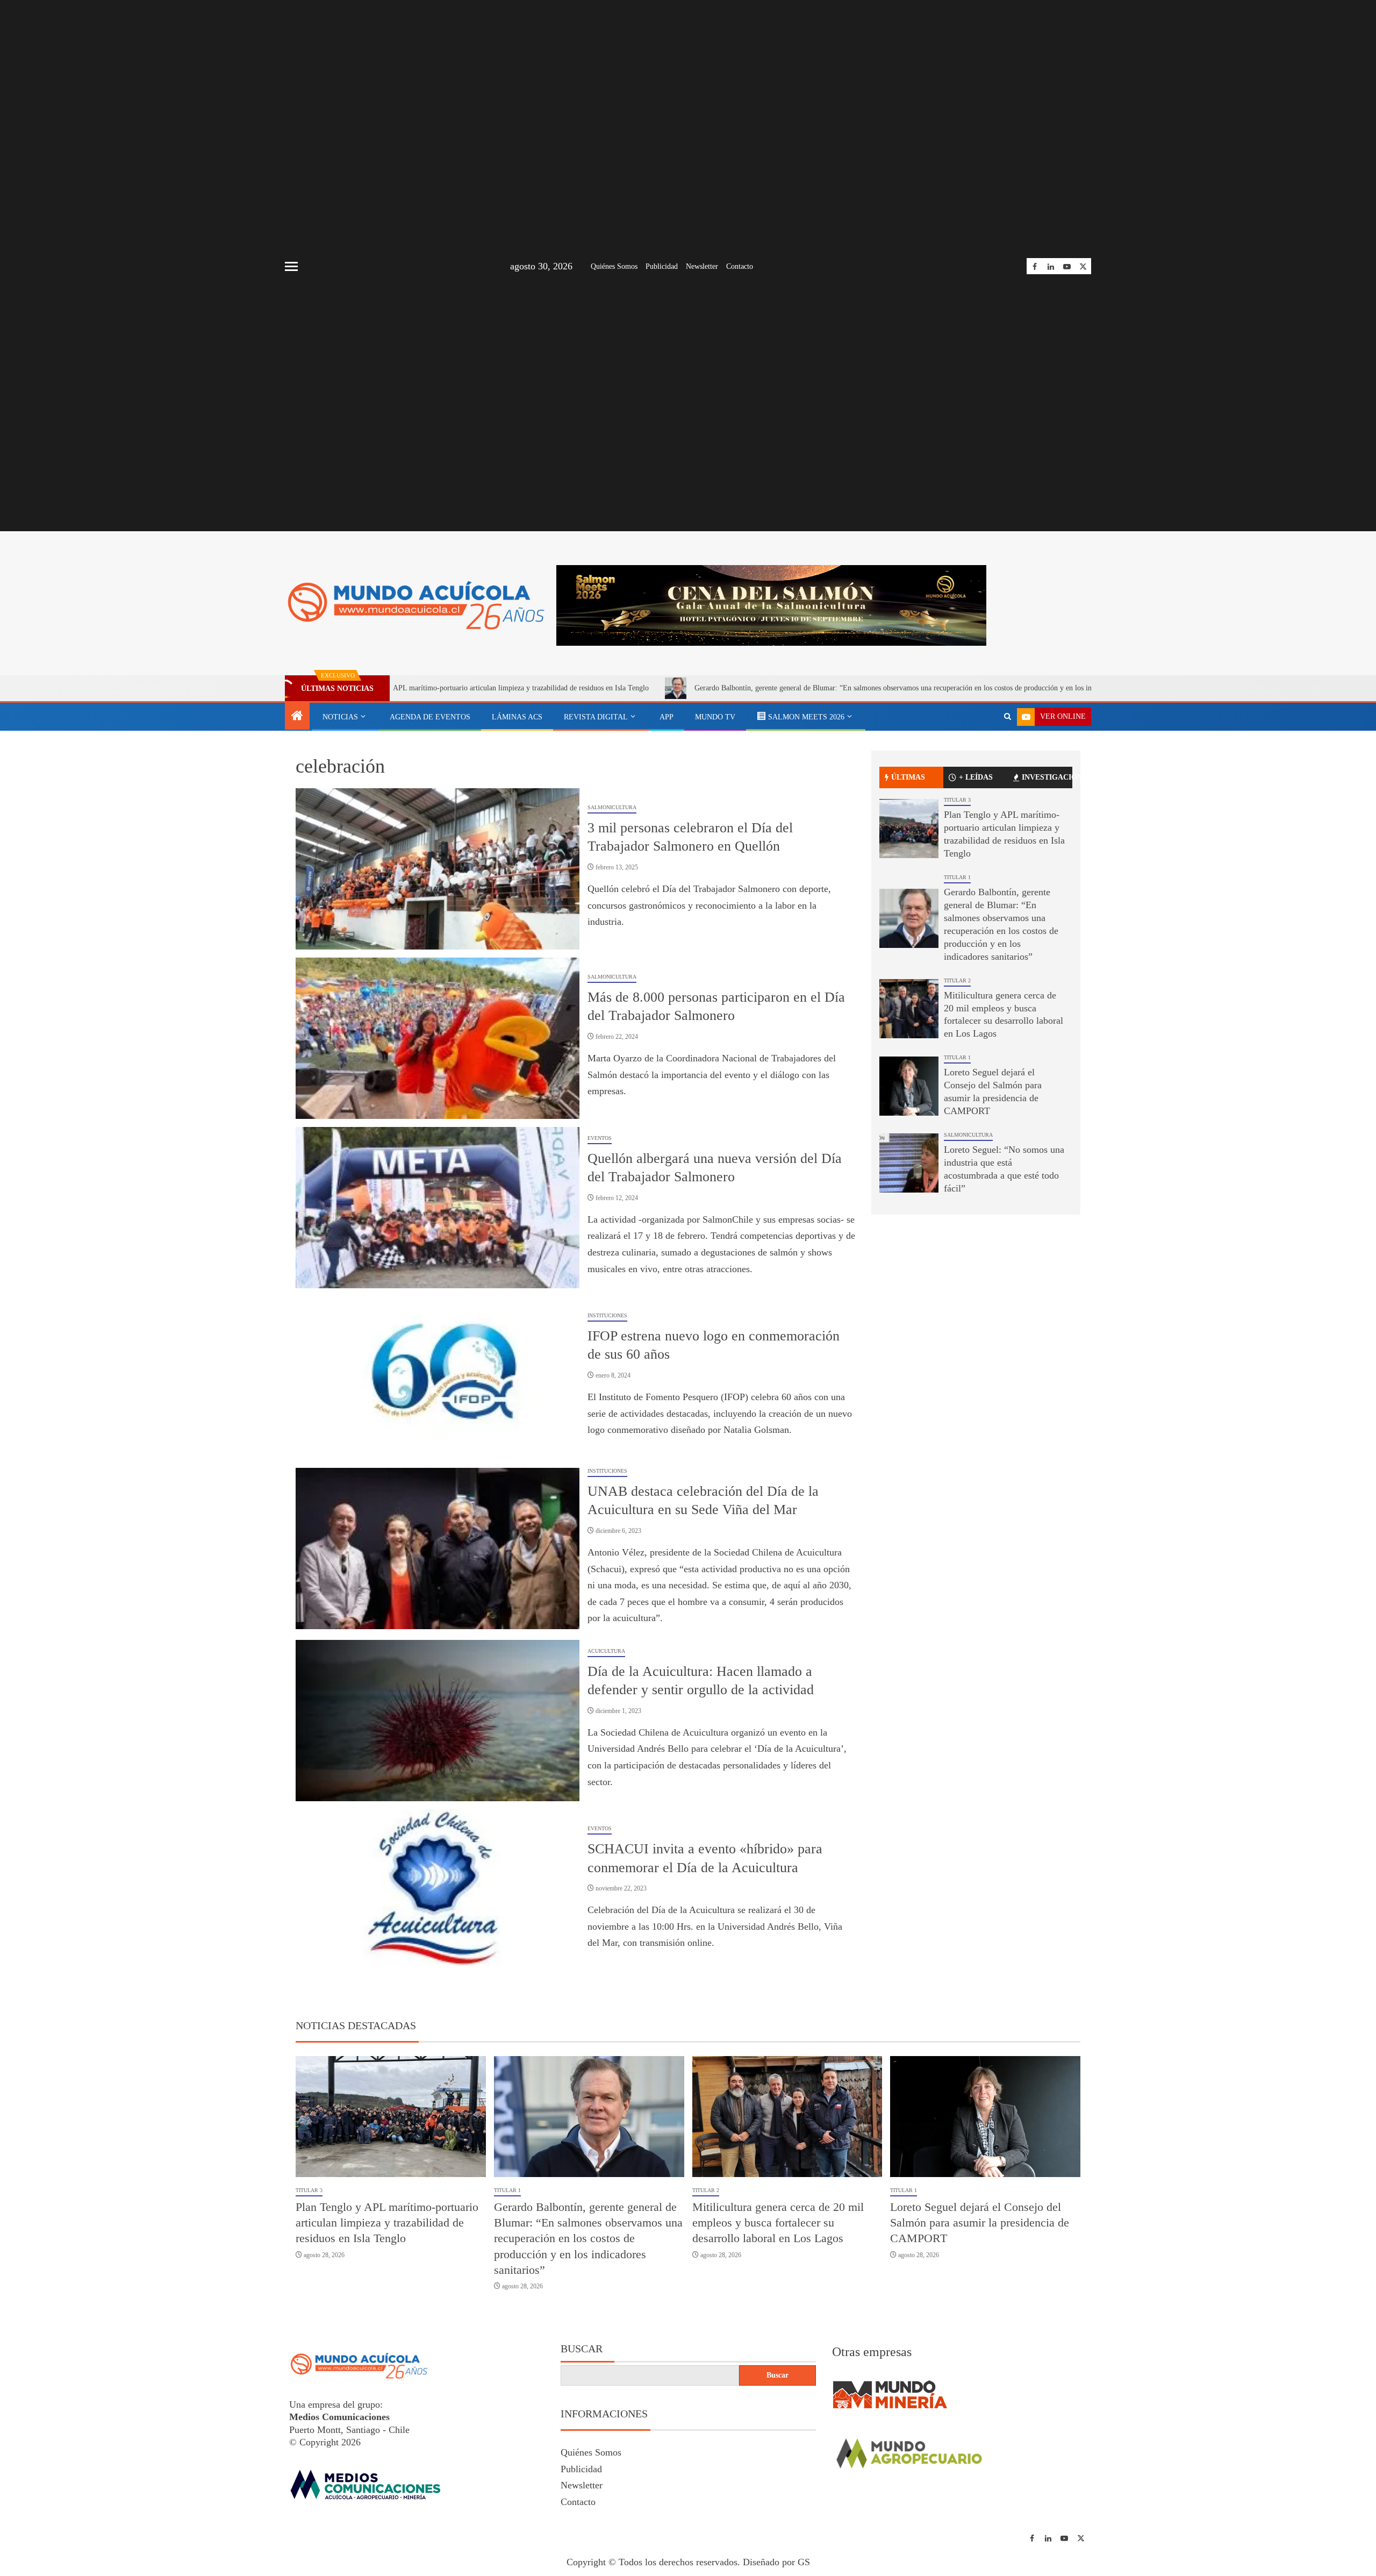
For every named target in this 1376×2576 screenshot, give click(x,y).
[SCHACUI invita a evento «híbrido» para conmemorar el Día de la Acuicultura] (438, 1890)
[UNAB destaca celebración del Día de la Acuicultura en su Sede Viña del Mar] (438, 1549)
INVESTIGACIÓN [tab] (1047, 777)
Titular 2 (957, 980)
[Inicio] (297, 717)
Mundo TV (715, 717)
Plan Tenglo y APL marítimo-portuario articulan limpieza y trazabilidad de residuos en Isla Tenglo (387, 2223)
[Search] (1008, 717)
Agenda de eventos (430, 717)
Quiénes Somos (614, 266)
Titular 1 (957, 877)
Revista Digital (596, 717)
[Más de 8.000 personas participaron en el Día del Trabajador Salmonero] (438, 1038)
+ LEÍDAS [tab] (976, 777)
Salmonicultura (612, 807)
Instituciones (607, 1315)
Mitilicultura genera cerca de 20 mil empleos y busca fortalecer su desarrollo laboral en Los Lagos (778, 2223)
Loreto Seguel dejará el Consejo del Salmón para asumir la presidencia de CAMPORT (980, 2223)
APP (666, 717)
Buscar (582, 2349)
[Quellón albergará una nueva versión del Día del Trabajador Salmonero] (438, 1208)
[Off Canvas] (291, 266)
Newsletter (702, 266)
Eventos (600, 1138)
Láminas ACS (517, 717)
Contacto (740, 266)
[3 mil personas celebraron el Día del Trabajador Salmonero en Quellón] (438, 869)
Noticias (340, 717)
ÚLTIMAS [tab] (908, 777)
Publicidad (662, 266)
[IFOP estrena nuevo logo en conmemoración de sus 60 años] (438, 1377)
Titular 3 (957, 800)
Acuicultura (606, 1651)
